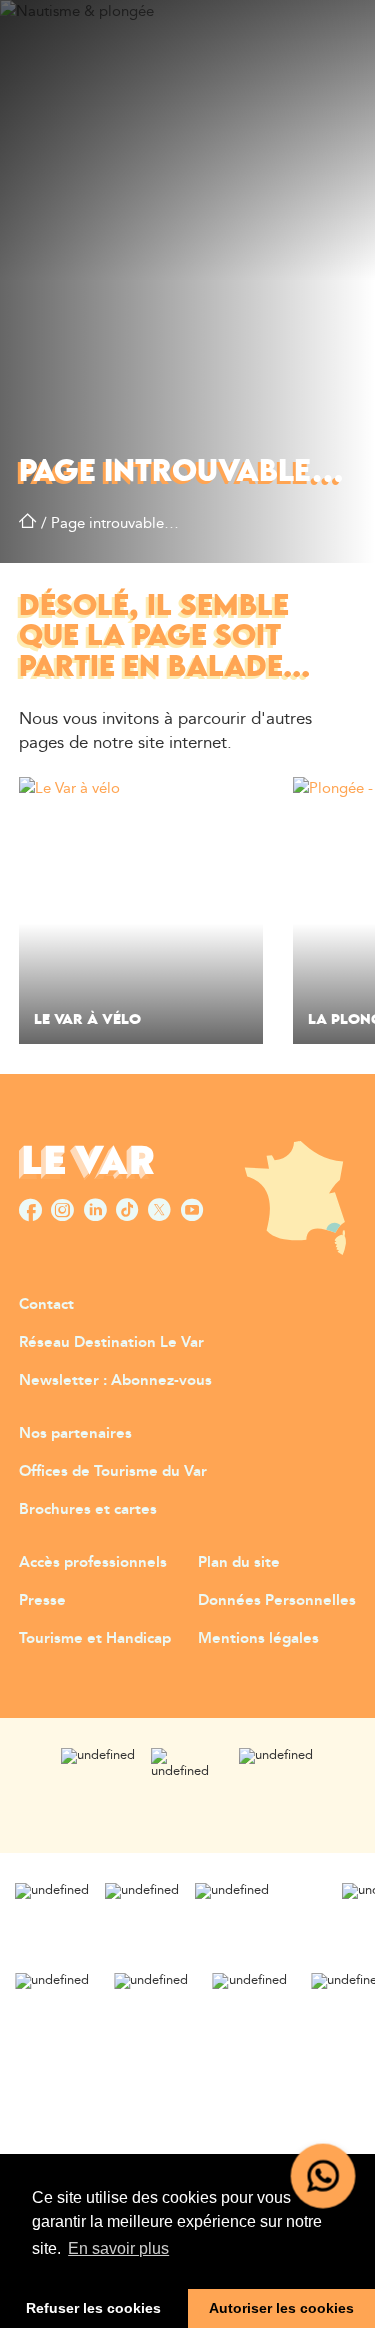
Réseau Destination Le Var (111, 1342)
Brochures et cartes (88, 1509)
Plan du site (239, 1562)
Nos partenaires (75, 1433)
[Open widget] (323, 2176)
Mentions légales (258, 1638)
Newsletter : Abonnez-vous (115, 1380)
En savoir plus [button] (118, 2248)
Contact (46, 1304)
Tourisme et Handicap (95, 1638)
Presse (42, 1600)
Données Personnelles (277, 1600)
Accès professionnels (93, 1562)
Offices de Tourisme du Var (113, 1471)
